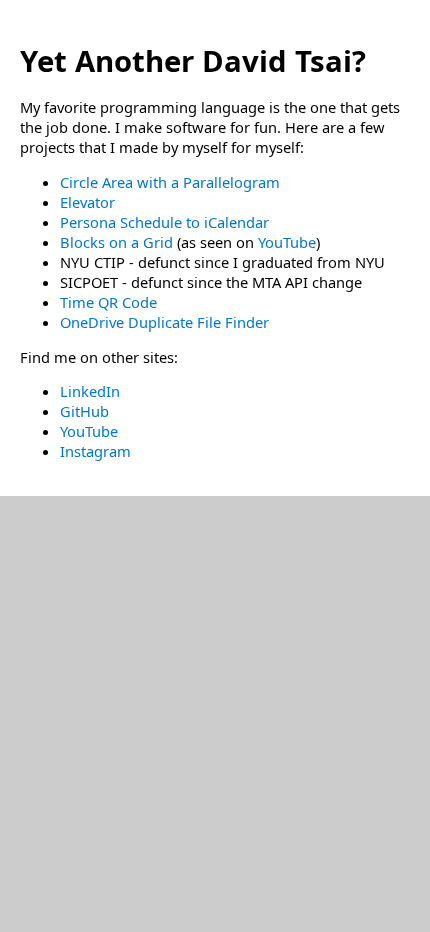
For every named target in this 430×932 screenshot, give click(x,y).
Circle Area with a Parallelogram (170, 182)
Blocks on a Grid (118, 242)
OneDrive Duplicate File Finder (164, 322)
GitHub (84, 411)
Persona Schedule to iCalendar (164, 222)
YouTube (287, 242)
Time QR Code (108, 302)
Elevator (87, 202)
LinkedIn (90, 391)
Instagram (95, 451)
